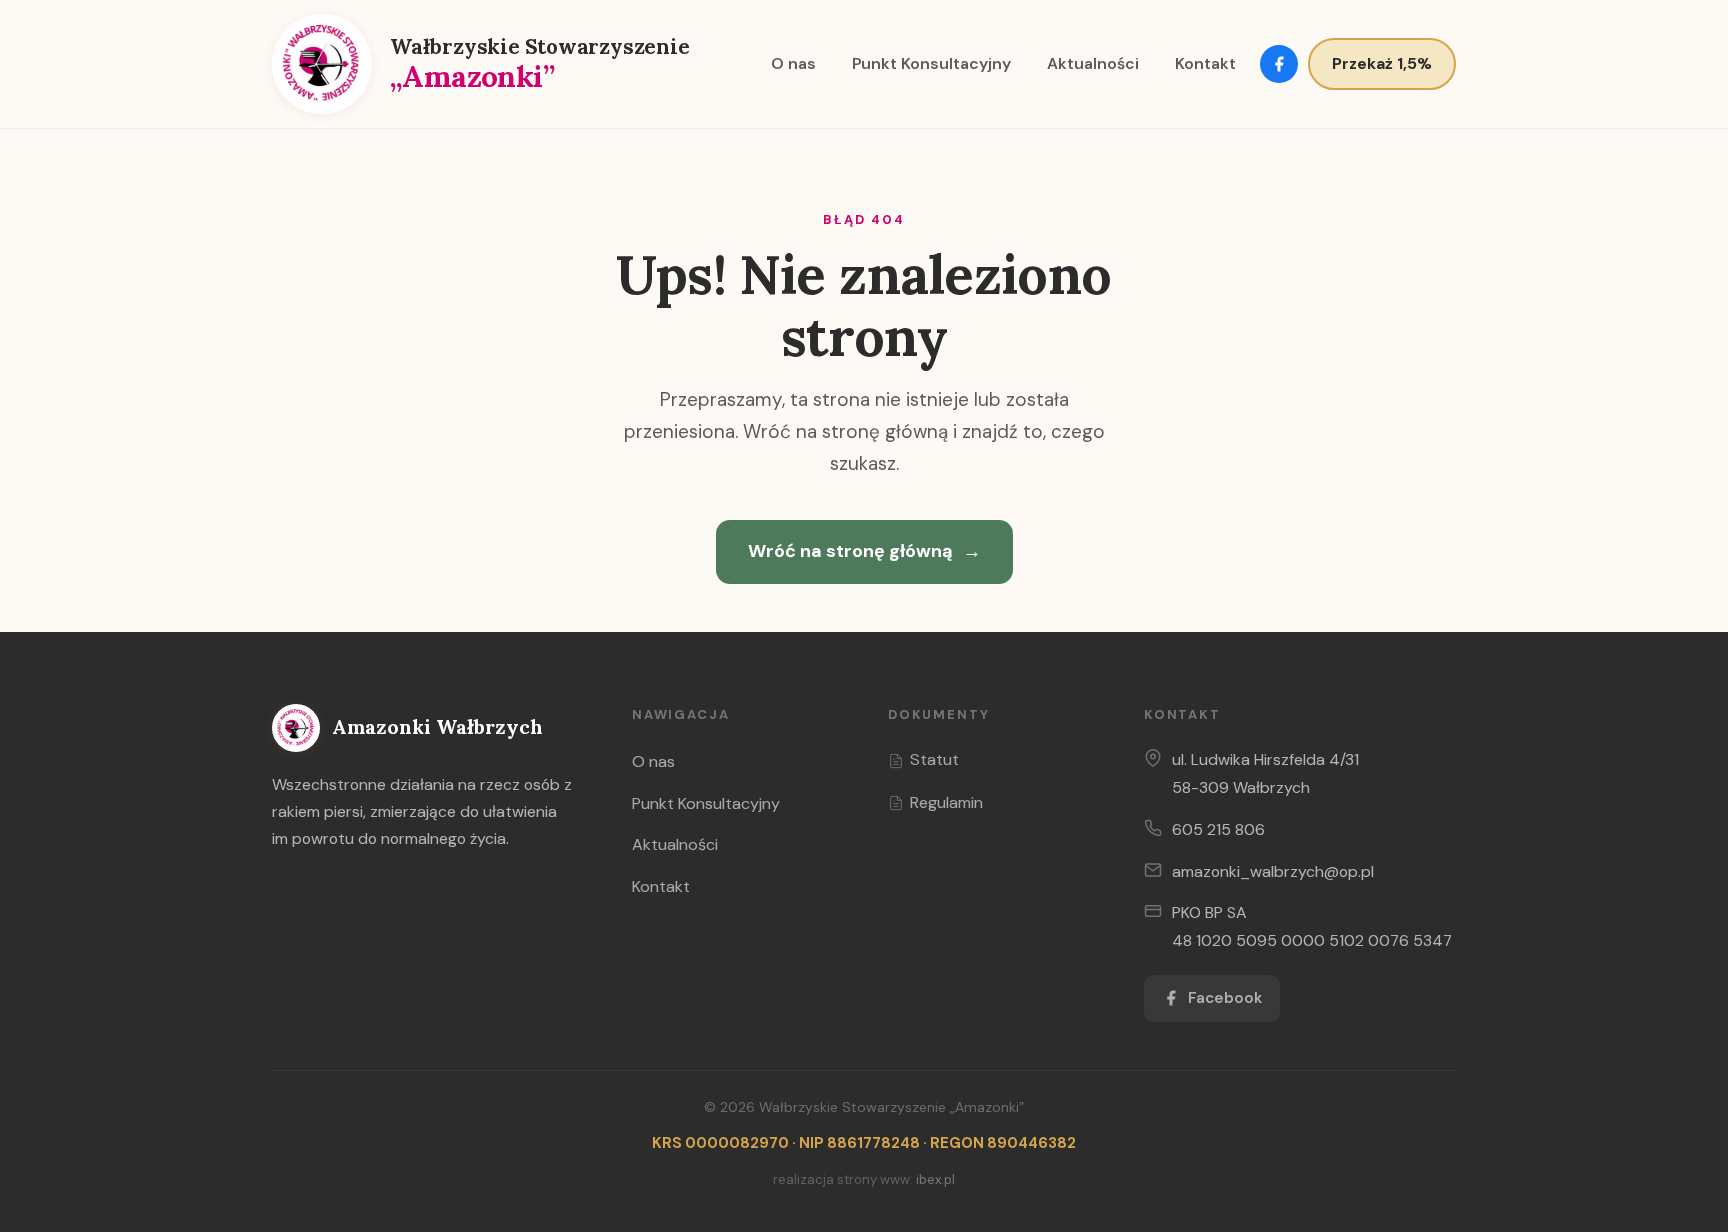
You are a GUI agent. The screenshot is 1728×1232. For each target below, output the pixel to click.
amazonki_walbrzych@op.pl (1273, 871)
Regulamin (946, 802)
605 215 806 (1218, 829)
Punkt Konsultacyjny (931, 63)
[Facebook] (1279, 64)
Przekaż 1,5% (1382, 63)
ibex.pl (935, 1179)
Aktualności (1093, 63)
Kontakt (1205, 63)
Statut (934, 759)
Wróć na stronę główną (864, 551)
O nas (793, 63)
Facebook (1225, 998)
